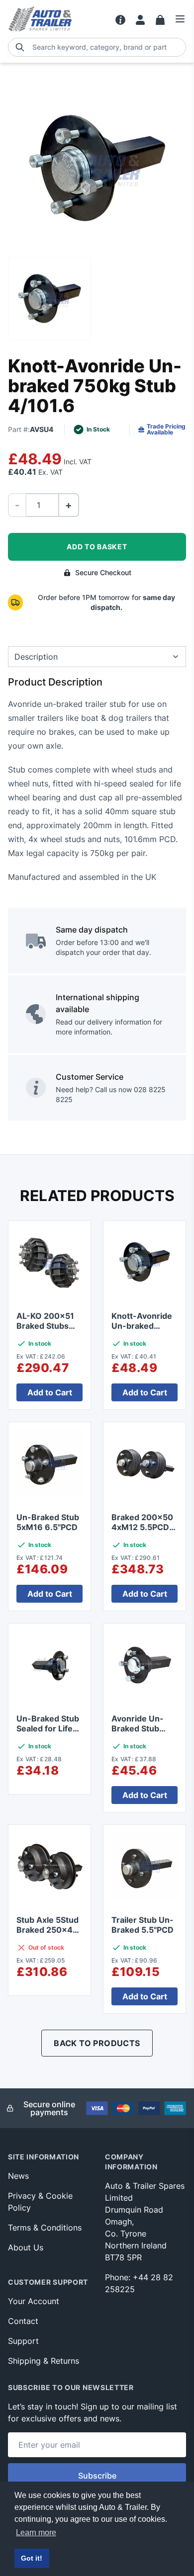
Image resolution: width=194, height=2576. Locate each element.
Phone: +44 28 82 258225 (139, 2283)
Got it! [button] (32, 2558)
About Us (26, 2247)
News (18, 2176)
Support (23, 2341)
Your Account (34, 2301)
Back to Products (97, 2043)
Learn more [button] (36, 2533)
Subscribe (97, 2476)
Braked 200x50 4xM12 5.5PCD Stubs (142, 1527)
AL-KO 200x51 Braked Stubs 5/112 (45, 1326)
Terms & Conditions (45, 2228)
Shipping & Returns (44, 2361)
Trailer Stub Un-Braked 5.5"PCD (143, 1925)
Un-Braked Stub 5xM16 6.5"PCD (48, 1522)
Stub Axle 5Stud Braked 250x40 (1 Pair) (48, 1930)
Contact (23, 2321)
